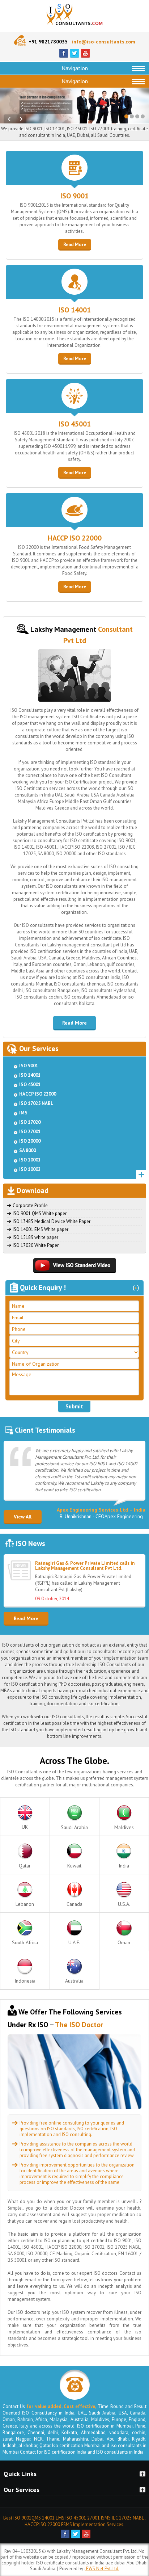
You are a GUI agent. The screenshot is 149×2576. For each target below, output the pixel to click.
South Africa (25, 1942)
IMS (23, 1113)
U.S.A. (124, 1904)
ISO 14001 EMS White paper (41, 1229)
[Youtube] (85, 56)
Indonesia (25, 1981)
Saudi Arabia (74, 1827)
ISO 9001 (74, 196)
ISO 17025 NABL (36, 1103)
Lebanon (25, 1904)
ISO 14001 (75, 310)
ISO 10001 (30, 1160)
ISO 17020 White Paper (36, 1245)
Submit (74, 1406)
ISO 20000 (30, 1141)
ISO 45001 (75, 424)
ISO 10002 (30, 1169)
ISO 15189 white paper (35, 1237)
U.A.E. (74, 1942)
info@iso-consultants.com (104, 42)
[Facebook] (64, 56)
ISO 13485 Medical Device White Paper (52, 1221)
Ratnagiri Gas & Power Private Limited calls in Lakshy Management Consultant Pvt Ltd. (85, 1593)
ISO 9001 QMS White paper (40, 1213)
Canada (74, 1904)
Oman (124, 1942)
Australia (74, 1981)
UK (25, 1827)
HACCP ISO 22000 (75, 538)
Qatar (25, 1866)
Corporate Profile (30, 1205)
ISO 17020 (30, 1122)
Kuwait (74, 1866)
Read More (75, 245)
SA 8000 (27, 1150)
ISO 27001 (30, 1132)
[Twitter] (74, 56)
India (124, 1866)
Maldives (124, 1827)
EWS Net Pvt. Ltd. (102, 2569)
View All (23, 1517)
